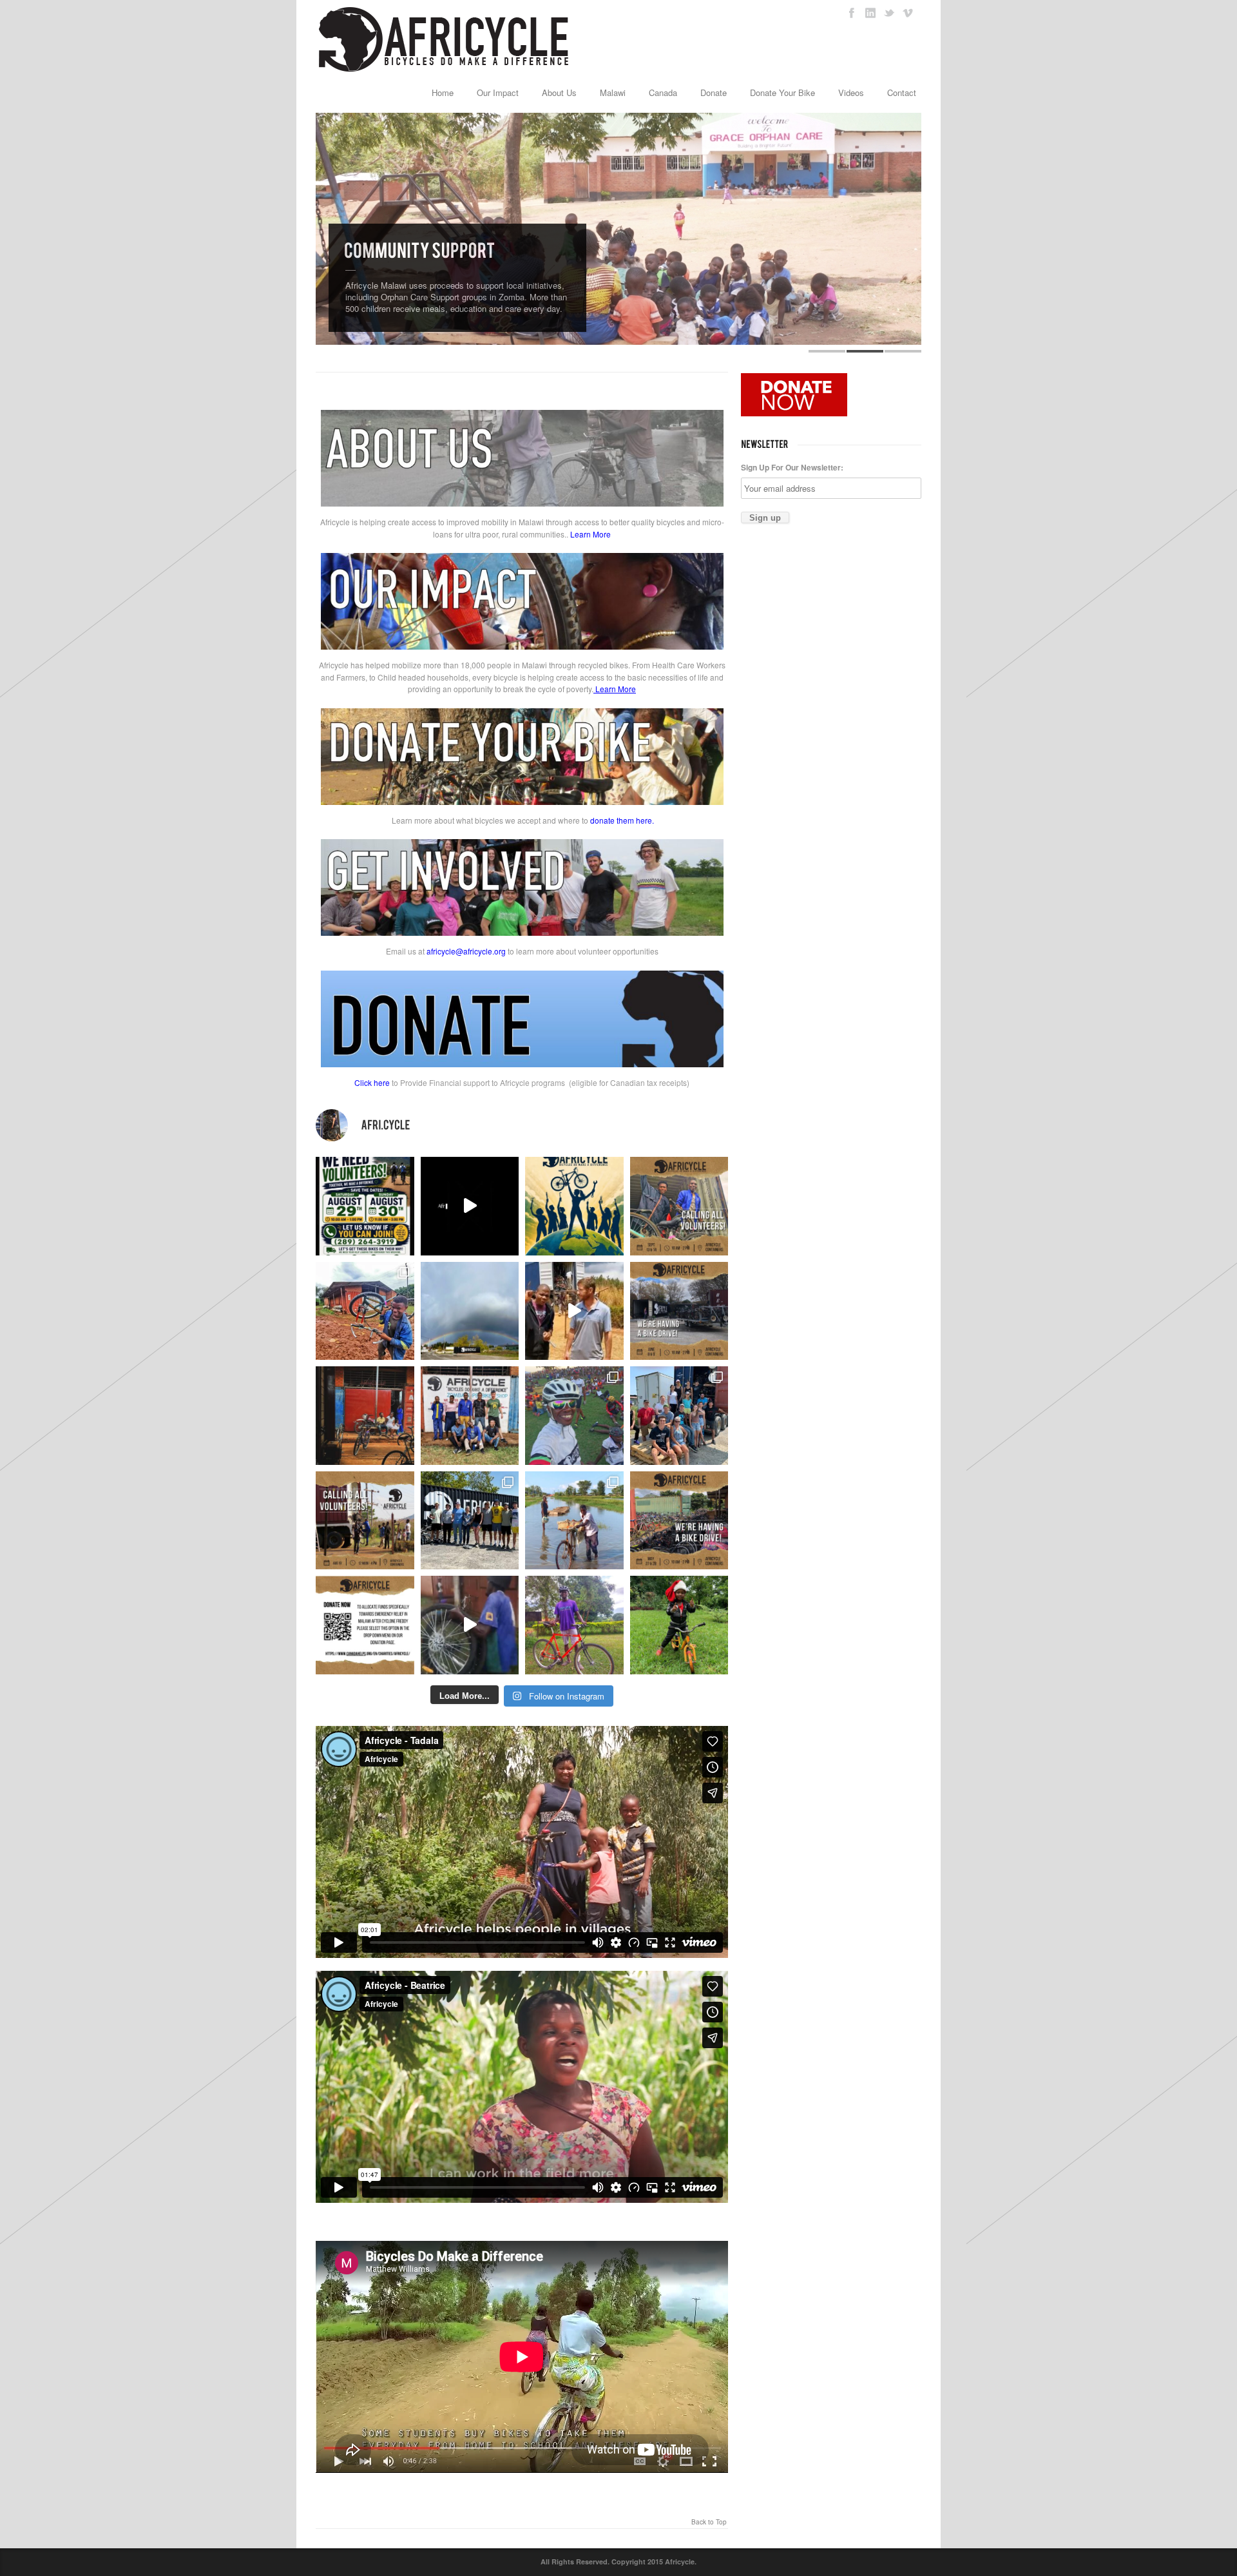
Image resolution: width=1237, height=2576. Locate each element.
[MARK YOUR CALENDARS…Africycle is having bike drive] (679, 1521)
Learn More (590, 534)
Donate (714, 92)
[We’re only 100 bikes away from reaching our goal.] (470, 1206)
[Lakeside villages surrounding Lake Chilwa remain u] (574, 1521)
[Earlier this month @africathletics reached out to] (574, 1625)
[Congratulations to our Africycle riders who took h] (574, 1416)
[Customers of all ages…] (365, 1416)
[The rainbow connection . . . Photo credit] (470, 1311)
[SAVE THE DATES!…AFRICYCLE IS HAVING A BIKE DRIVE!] (679, 1311)
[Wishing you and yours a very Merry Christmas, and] (470, 1416)
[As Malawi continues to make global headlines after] (365, 1625)
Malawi (613, 92)
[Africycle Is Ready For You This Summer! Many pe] (574, 1206)
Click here (372, 1082)
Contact (902, 92)
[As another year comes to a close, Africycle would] (679, 1625)
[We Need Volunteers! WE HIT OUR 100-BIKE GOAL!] (365, 1206)
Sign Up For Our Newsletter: (792, 467)
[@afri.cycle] (522, 1125)
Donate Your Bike (782, 92)
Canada (663, 92)
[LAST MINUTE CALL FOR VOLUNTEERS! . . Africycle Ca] (365, 1521)
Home (443, 92)
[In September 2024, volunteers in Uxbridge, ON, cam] (365, 1311)
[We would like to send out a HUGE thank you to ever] (470, 1521)
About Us (559, 92)
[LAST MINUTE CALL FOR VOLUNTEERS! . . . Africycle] (679, 1206)
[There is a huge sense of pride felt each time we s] (679, 1416)
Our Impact (498, 92)
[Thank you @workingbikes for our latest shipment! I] (470, 1625)
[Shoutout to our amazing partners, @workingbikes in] (574, 1311)
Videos (851, 92)
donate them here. (622, 820)
